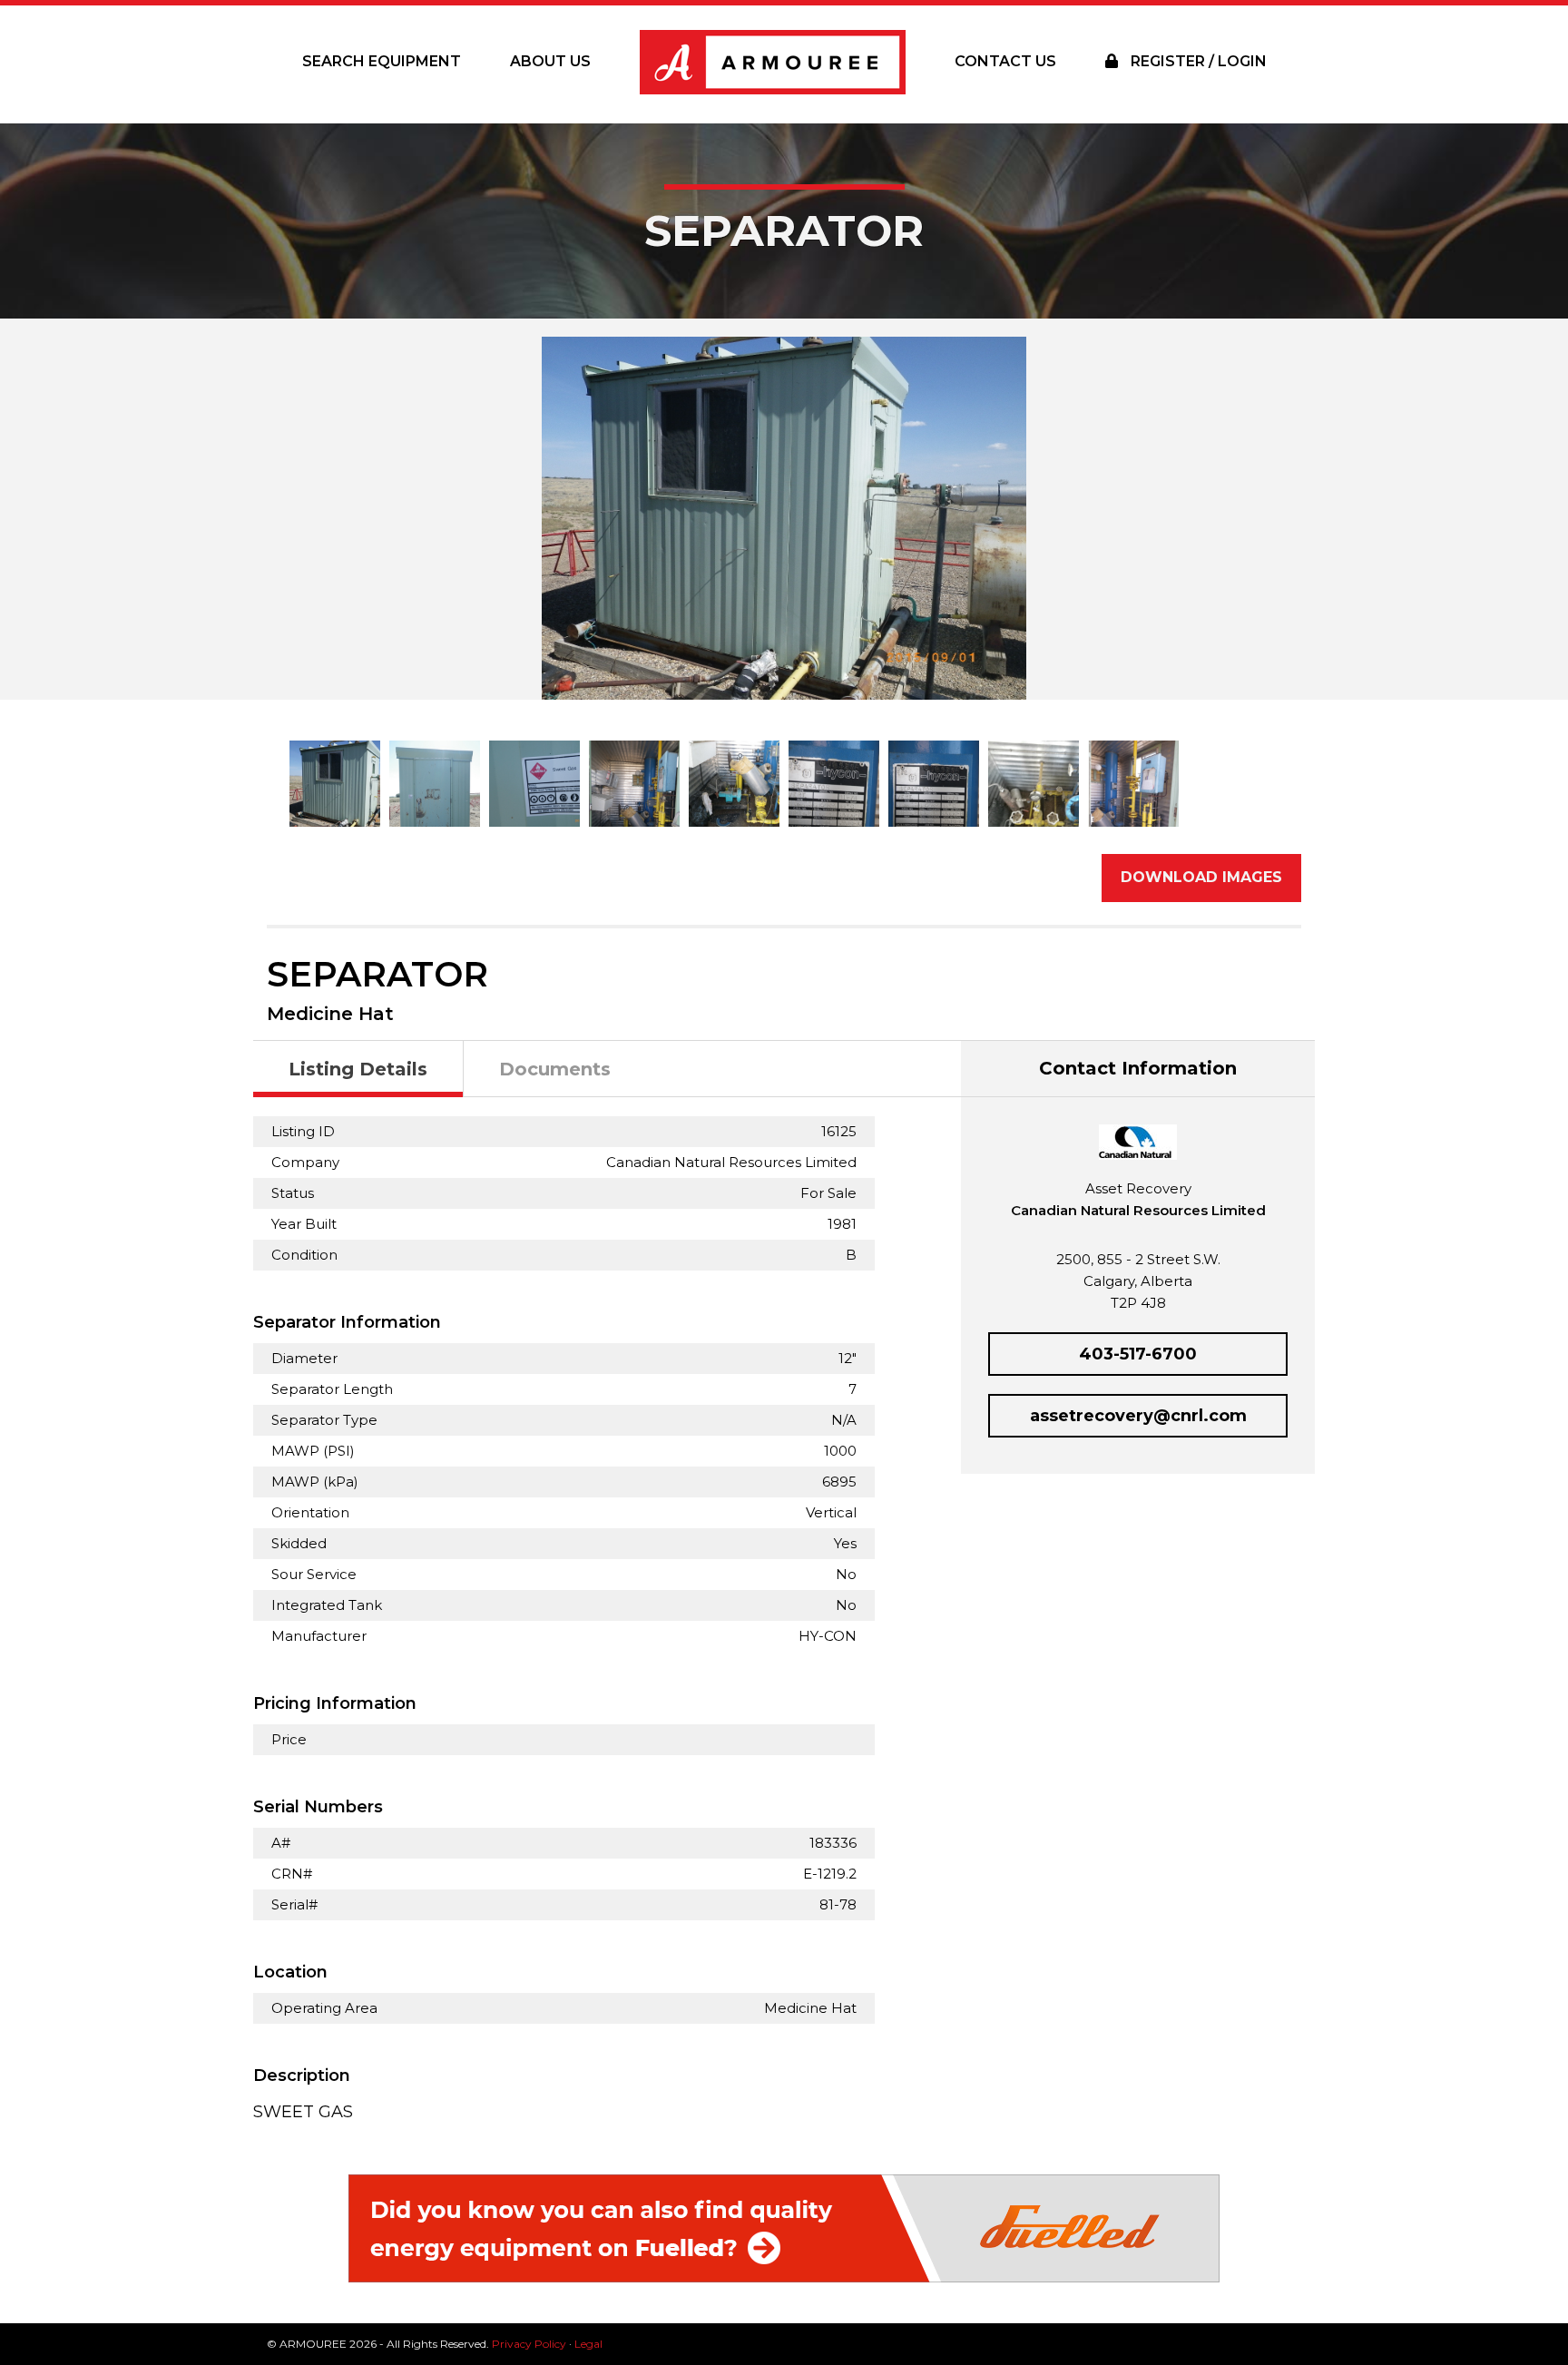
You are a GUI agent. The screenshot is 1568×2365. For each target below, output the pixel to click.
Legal (588, 2344)
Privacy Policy (529, 2344)
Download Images (1201, 877)
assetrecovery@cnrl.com (1138, 1416)
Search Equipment (382, 61)
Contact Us (1005, 61)
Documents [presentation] (555, 1069)
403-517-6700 (1138, 1354)
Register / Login (1197, 61)
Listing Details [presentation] (358, 1069)
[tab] (358, 1070)
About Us (550, 61)
